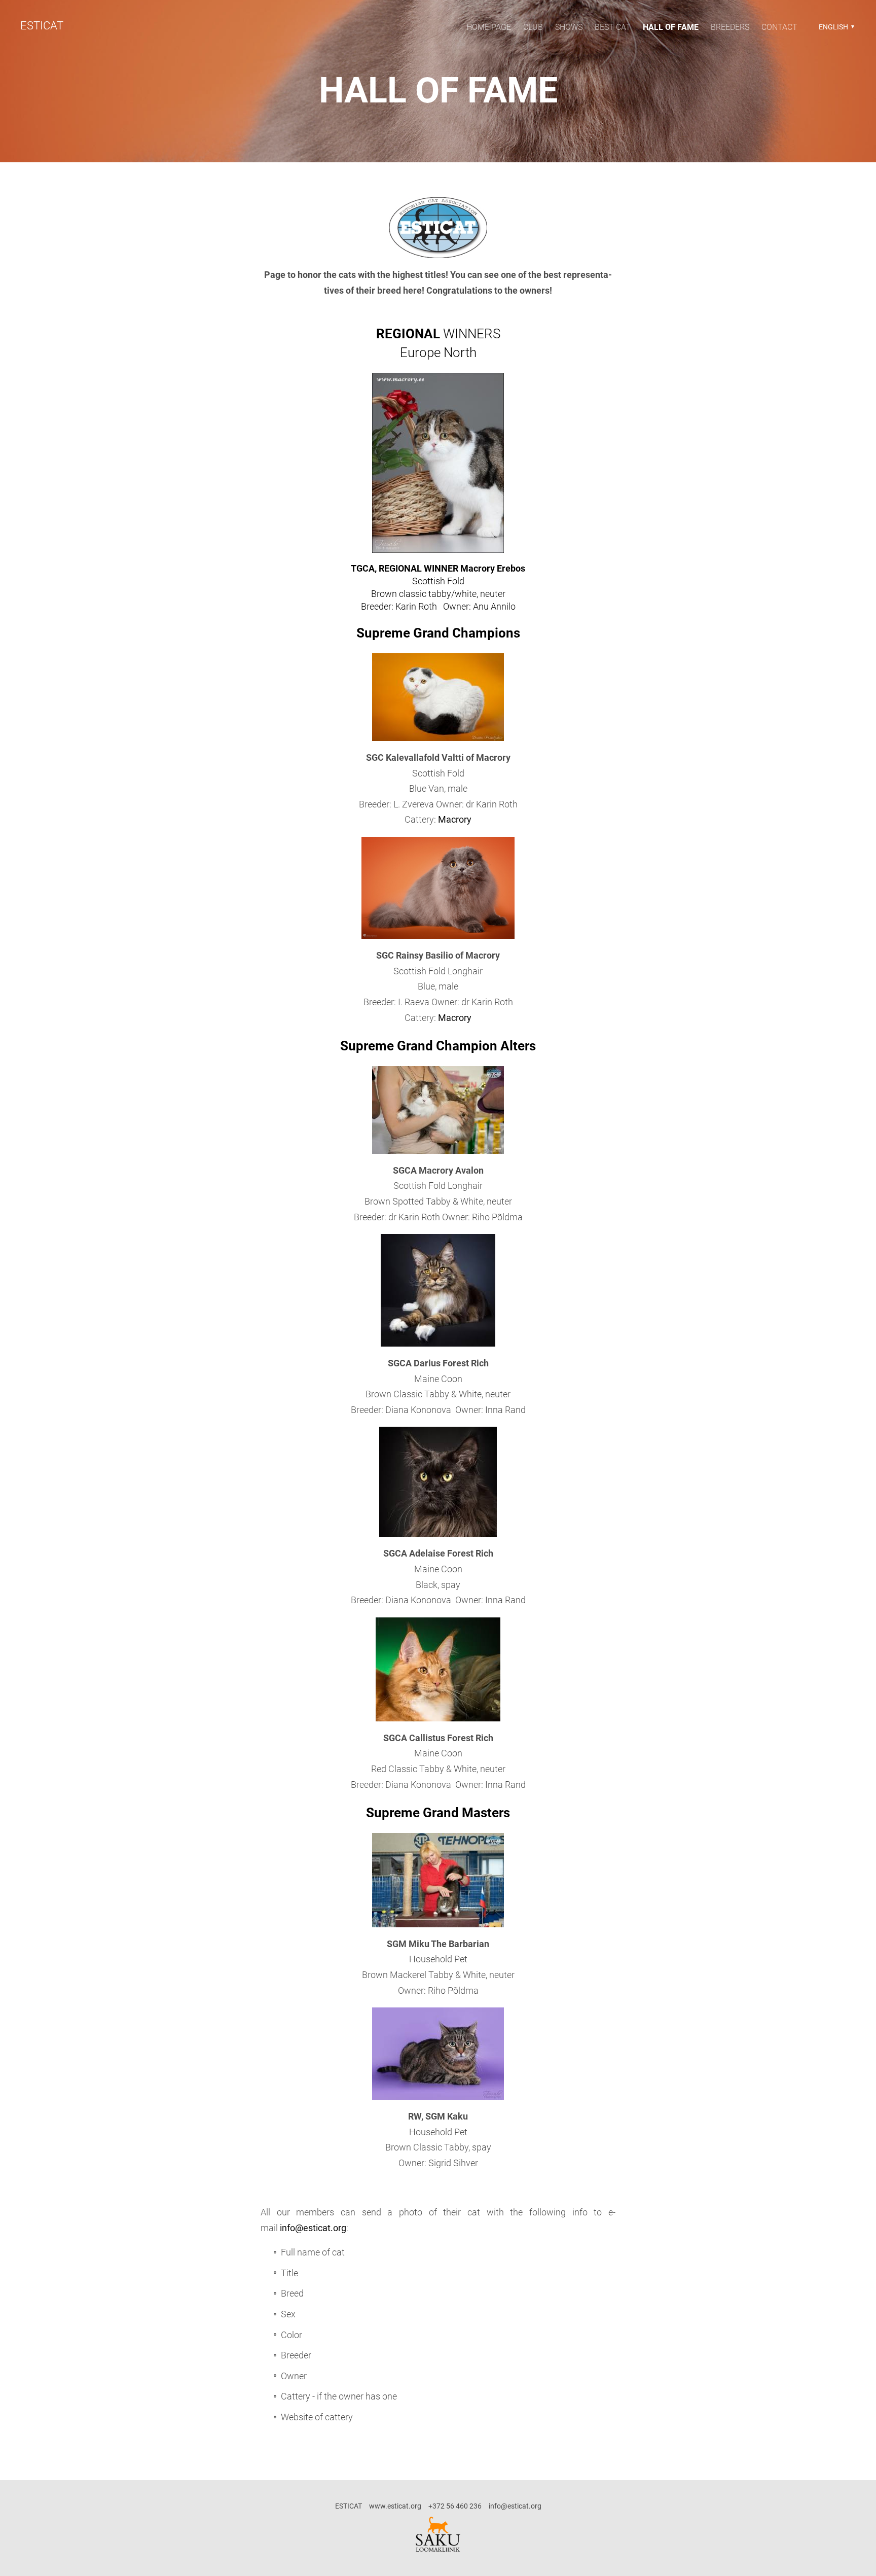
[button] (835, 27)
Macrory (455, 819)
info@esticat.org (313, 2228)
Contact (779, 27)
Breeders (730, 27)
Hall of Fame (671, 27)
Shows (569, 27)
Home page (489, 27)
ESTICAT (42, 26)
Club (533, 27)
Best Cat (613, 27)
